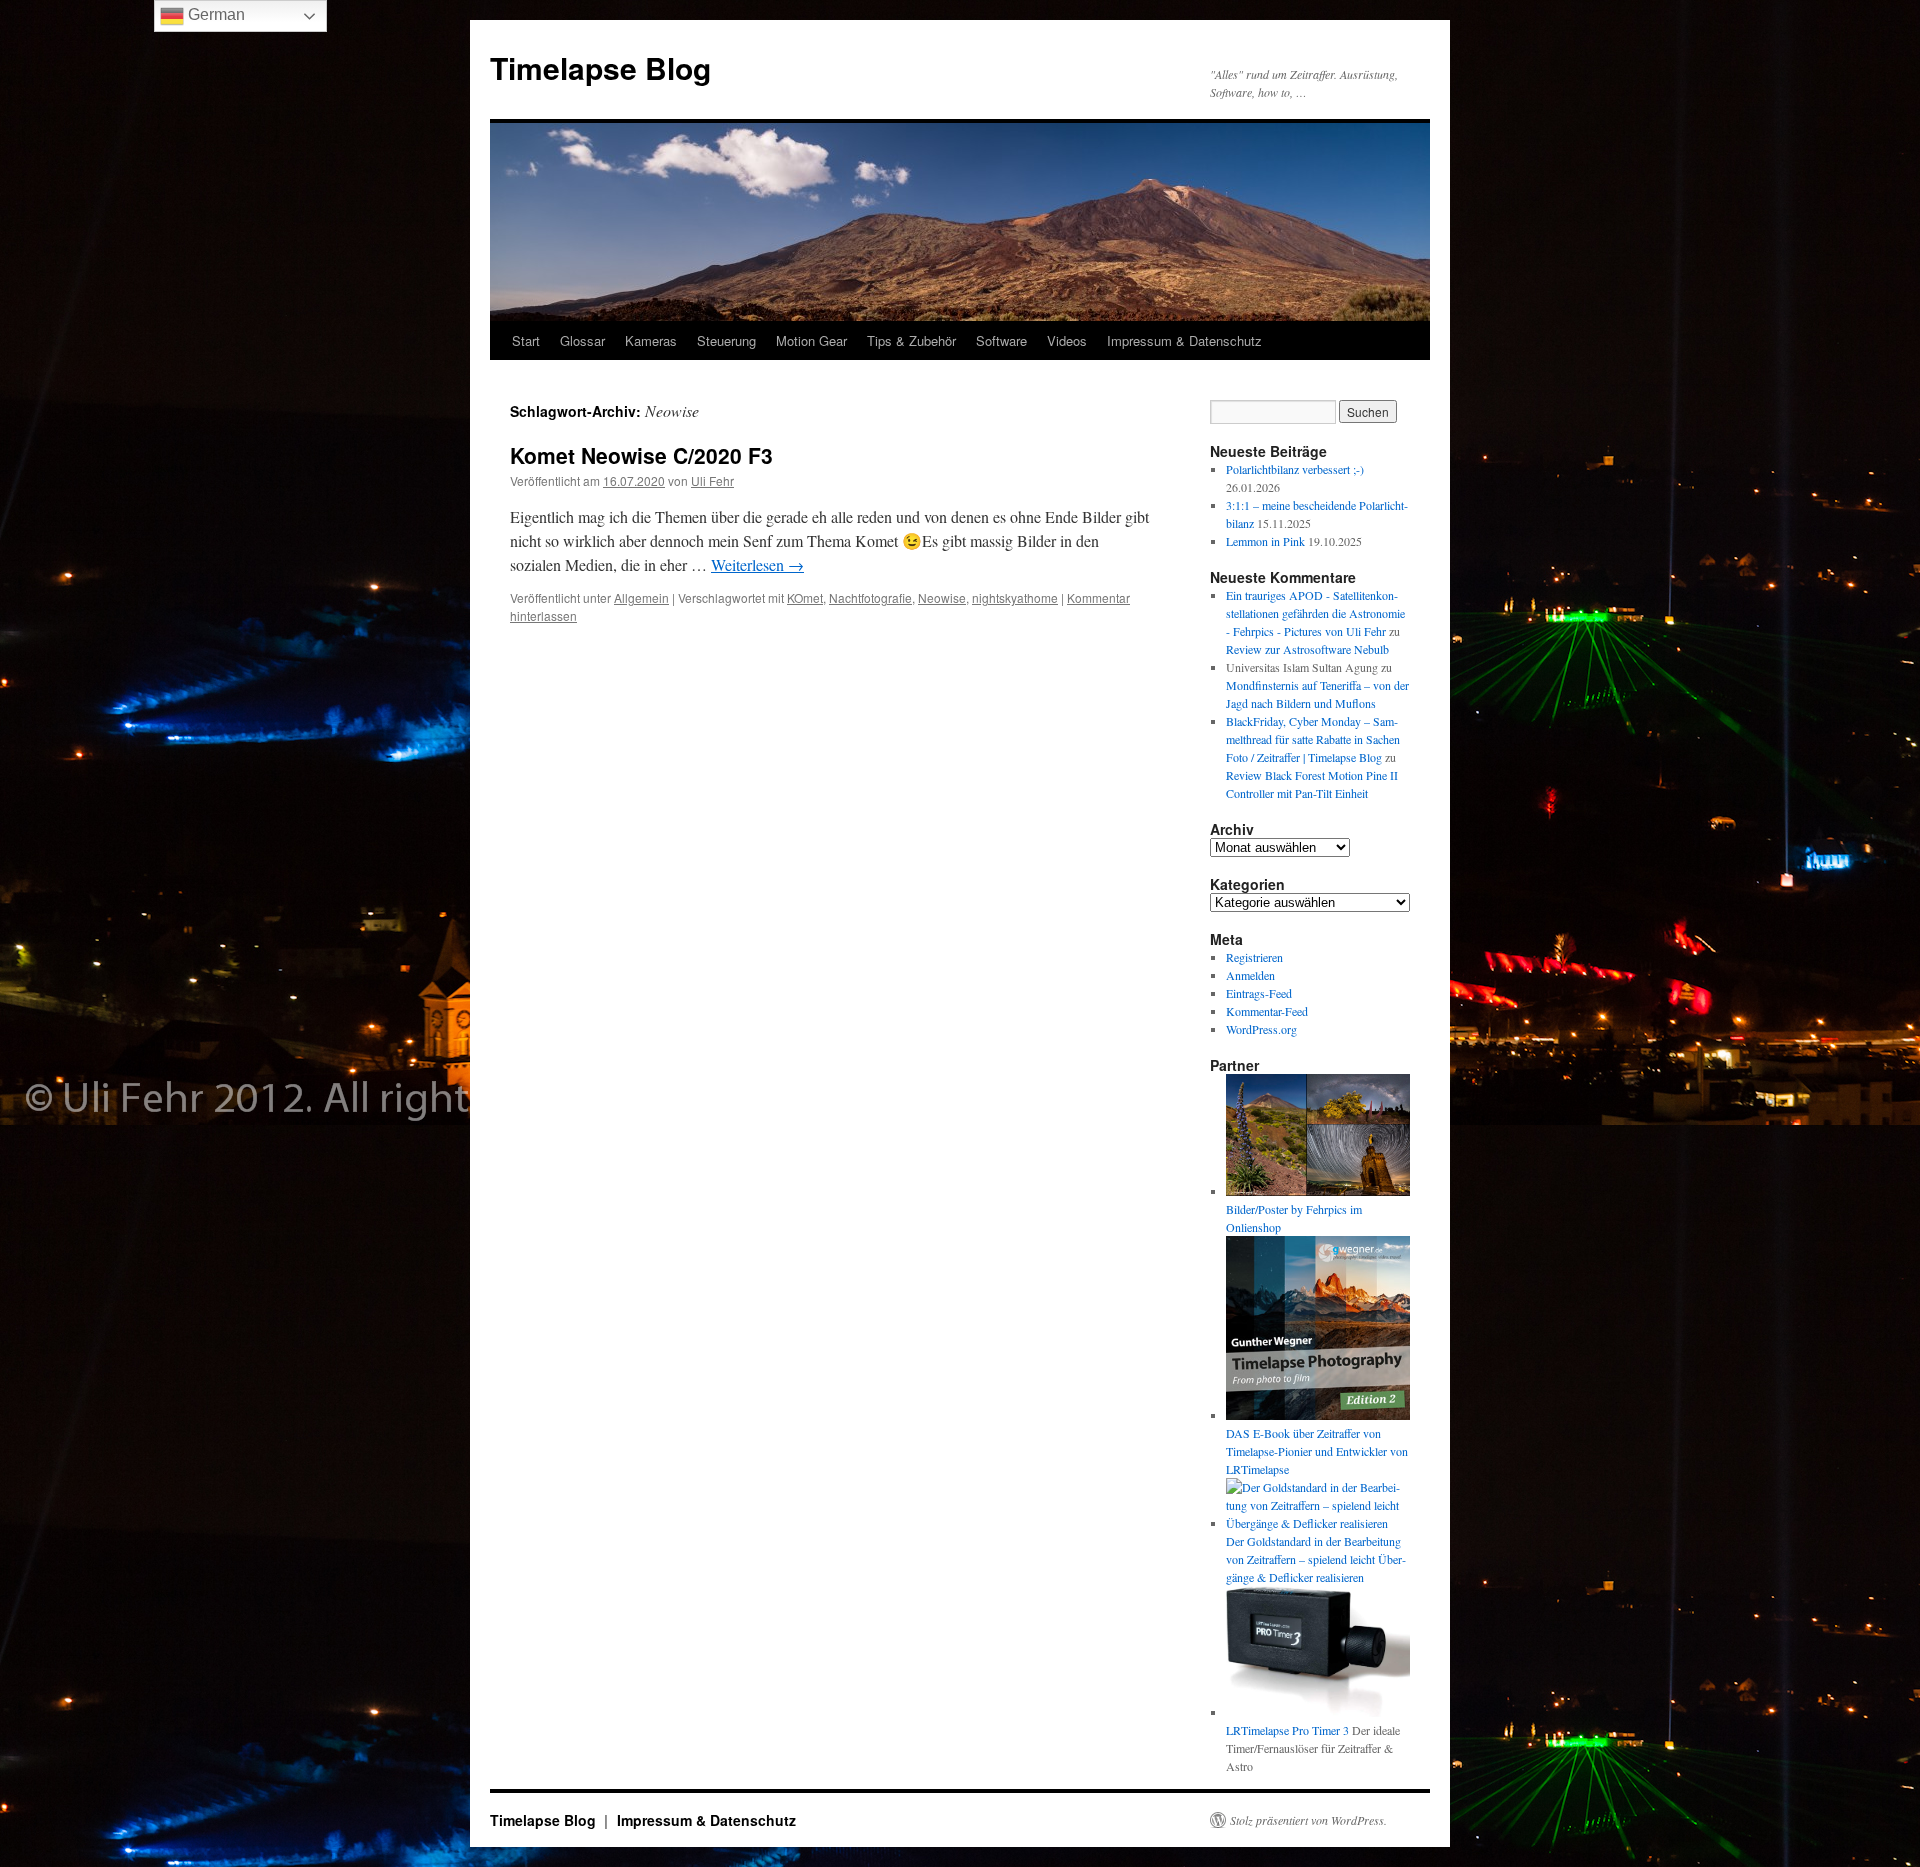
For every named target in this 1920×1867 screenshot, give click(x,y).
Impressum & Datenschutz (1184, 340)
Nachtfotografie (870, 597)
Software (1001, 340)
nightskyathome (1015, 597)
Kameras (651, 340)
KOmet (805, 597)
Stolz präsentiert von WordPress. (1308, 1820)
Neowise (942, 597)
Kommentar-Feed (1267, 1011)
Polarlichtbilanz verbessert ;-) (1295, 469)
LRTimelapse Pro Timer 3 (1287, 1730)
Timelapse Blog (600, 67)
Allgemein (641, 597)
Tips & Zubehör (911, 340)
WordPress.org (1261, 1029)
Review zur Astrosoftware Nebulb (1307, 649)
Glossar (582, 340)
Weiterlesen (757, 564)
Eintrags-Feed (1259, 993)
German (214, 14)
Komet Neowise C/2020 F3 (641, 455)
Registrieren (1254, 957)
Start (526, 340)
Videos (1067, 340)
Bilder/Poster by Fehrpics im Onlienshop (1294, 1218)
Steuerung (726, 340)
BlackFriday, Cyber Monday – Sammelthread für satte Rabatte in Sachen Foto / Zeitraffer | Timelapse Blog (1313, 739)
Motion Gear (811, 340)
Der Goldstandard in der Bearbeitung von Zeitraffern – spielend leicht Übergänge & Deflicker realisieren (1316, 1559)
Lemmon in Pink (1265, 541)
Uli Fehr (712, 480)
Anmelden (1250, 975)
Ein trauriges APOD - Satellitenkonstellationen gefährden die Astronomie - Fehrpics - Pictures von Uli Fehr (1315, 613)
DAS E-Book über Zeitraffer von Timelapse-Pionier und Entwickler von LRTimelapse (1317, 1451)
